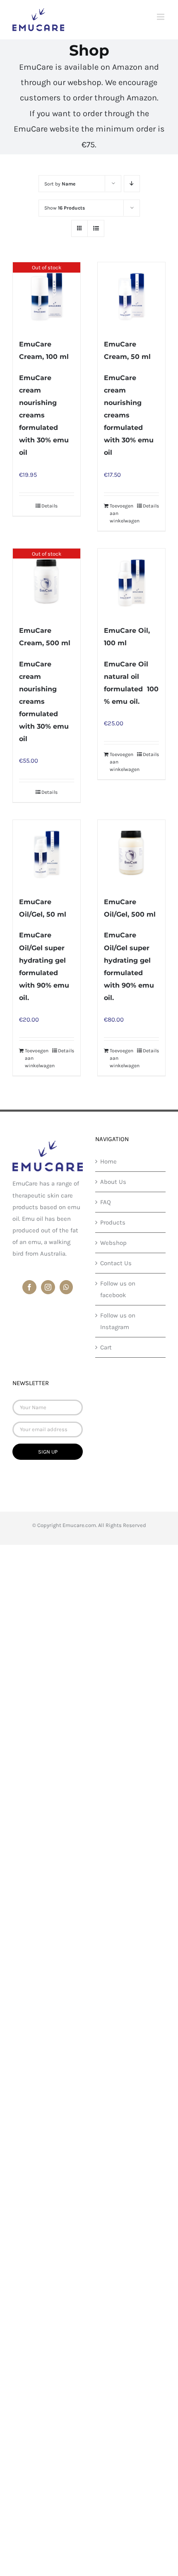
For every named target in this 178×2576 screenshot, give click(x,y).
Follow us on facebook (118, 1289)
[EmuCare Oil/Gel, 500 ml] (131, 854)
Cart (106, 1347)
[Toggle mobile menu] (161, 17)
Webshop (113, 1243)
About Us (113, 1182)
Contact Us (116, 1263)
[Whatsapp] (66, 1287)
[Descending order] (132, 184)
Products (113, 1222)
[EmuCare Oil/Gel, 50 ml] (47, 854)
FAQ (106, 1202)
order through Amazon (115, 98)
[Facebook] (29, 1287)
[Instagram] (48, 1287)
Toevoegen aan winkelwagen (120, 513)
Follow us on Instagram (118, 1321)
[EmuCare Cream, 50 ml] (131, 296)
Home (108, 1161)
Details (49, 506)
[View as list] (96, 228)
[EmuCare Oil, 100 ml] (131, 582)
